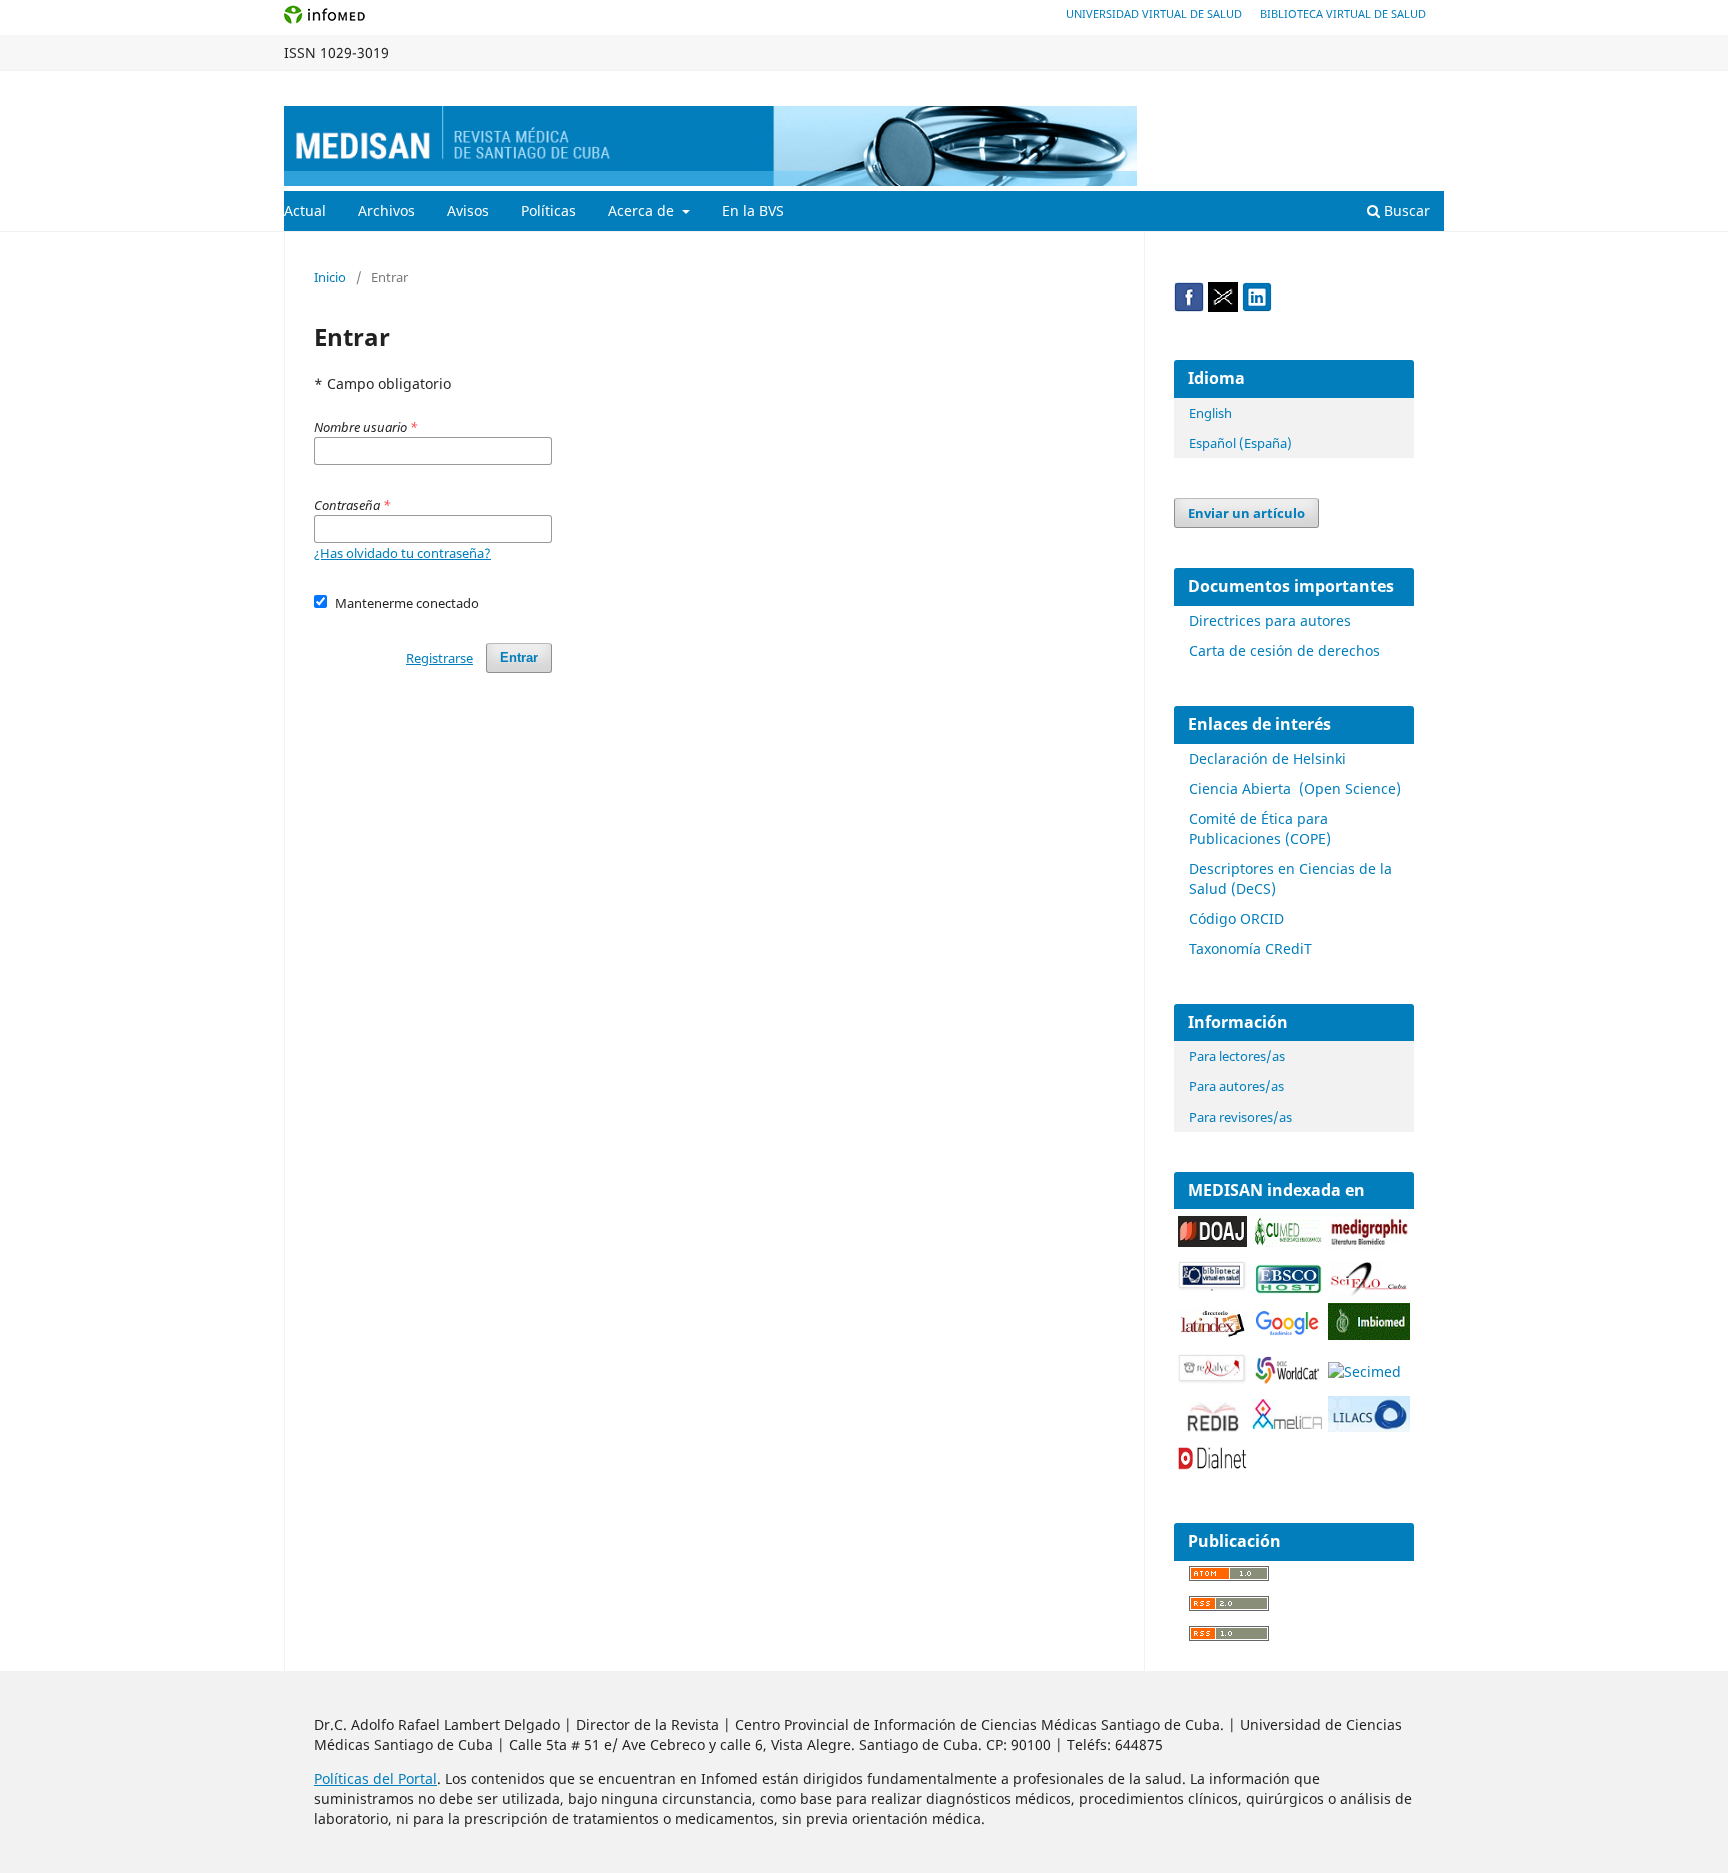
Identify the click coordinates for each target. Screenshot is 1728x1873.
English (1210, 413)
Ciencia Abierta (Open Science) (1295, 788)
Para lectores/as (1237, 1056)
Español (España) (1240, 443)
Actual (305, 210)
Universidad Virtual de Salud (1154, 13)
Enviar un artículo (1246, 513)
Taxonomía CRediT (1250, 948)
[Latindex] (1212, 1333)
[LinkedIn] (1257, 306)
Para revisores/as (1240, 1117)
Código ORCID (1236, 918)
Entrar (1425, 86)
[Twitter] (1223, 306)
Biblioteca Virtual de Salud (1343, 13)
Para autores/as (1236, 1086)
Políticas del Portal (375, 1778)
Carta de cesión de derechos (1284, 650)
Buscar (1405, 210)
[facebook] (1189, 306)
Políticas (548, 210)
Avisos (468, 210)
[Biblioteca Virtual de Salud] (1212, 1286)
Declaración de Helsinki (1267, 758)
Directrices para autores (1270, 620)
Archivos (386, 210)
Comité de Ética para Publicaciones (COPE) (1260, 828)
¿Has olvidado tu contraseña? (402, 553)
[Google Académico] (1287, 1333)
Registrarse (1350, 86)
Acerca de (643, 210)
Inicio (330, 277)
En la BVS (753, 210)
